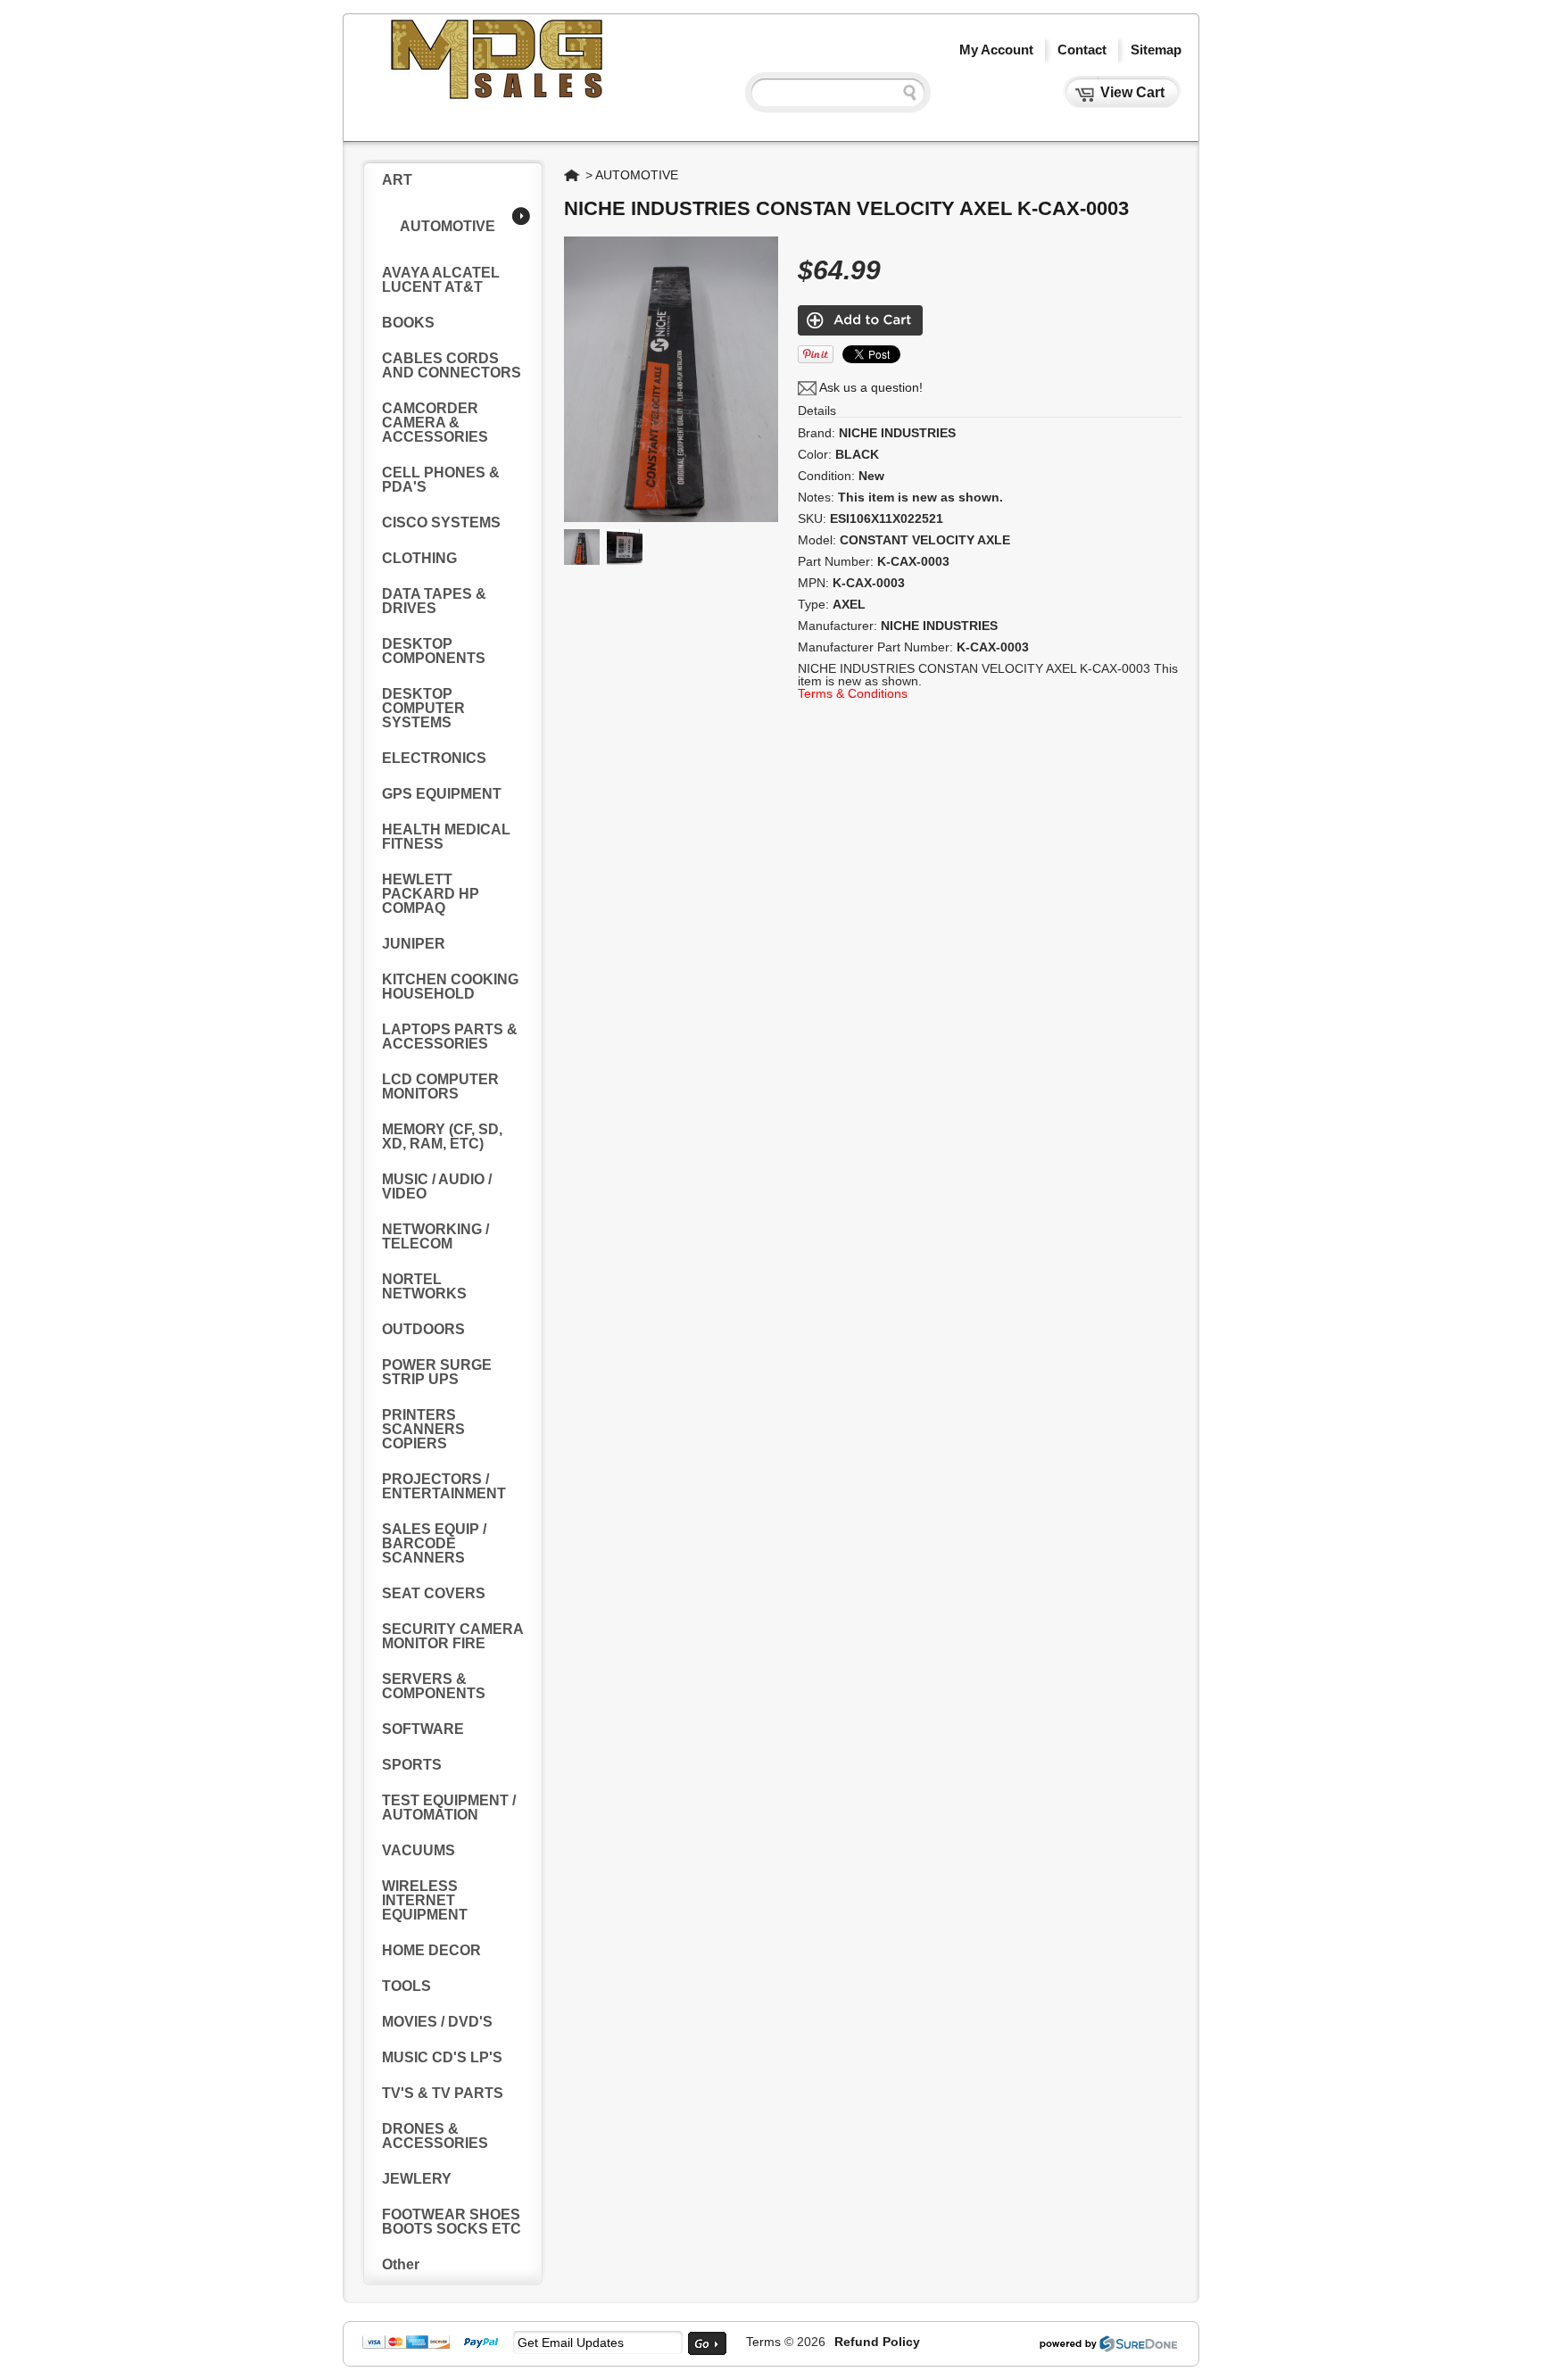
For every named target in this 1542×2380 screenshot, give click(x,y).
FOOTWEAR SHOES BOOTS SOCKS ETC (452, 2222)
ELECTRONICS (434, 758)
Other (401, 2264)
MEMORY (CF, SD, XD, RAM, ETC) (442, 1136)
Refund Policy (877, 2342)
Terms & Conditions (853, 693)
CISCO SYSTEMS (441, 522)
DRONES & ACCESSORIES (435, 2136)
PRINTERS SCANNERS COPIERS (423, 1429)
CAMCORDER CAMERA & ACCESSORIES (435, 423)
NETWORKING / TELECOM (435, 1236)
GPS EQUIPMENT (442, 794)
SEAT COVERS (434, 1593)
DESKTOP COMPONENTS (434, 651)
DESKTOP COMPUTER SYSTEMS (423, 708)
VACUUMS (419, 1850)
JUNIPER (414, 944)
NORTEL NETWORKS (424, 1286)
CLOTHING (419, 558)
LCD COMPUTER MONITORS (440, 1086)
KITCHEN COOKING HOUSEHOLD (450, 987)
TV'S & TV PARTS (443, 2093)
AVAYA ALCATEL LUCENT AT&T (441, 280)
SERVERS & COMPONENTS (434, 1686)
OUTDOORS (423, 1329)
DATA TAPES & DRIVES (434, 601)
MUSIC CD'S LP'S (442, 2057)
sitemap (1156, 50)
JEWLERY (417, 2179)
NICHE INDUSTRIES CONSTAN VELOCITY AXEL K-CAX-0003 (846, 208)
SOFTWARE (423, 1729)
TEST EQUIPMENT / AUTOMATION (449, 1808)
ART (397, 180)
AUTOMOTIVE (448, 226)
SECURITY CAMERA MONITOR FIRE (452, 1636)
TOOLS (406, 1986)
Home (573, 175)
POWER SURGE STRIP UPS (437, 1372)
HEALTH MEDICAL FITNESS (446, 837)
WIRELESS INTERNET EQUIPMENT (425, 1900)
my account (996, 50)
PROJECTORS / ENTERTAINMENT (444, 1486)
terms (763, 2342)
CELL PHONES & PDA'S (441, 480)
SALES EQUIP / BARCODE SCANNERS (434, 1543)
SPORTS (412, 1765)
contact (1082, 50)
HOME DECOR (431, 1950)
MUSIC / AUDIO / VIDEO (437, 1186)
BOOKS (408, 323)
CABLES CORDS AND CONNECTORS (452, 365)
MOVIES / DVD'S (437, 2022)
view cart (1132, 92)
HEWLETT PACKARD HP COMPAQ (431, 894)
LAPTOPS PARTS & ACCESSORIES (450, 1037)
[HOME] (499, 96)
